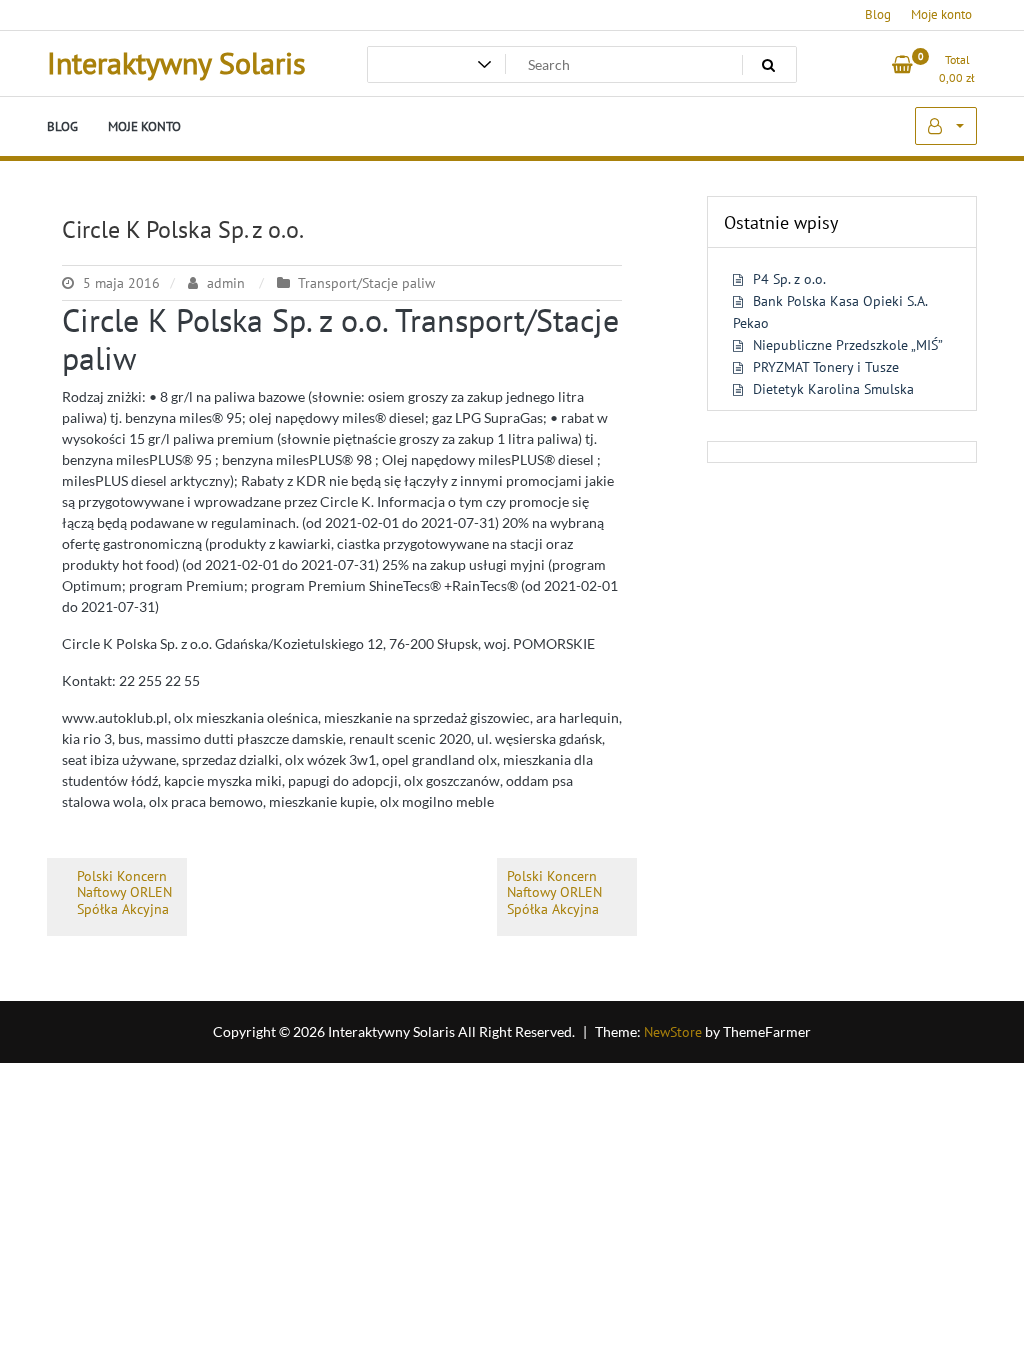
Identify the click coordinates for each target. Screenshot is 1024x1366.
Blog (878, 14)
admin (226, 283)
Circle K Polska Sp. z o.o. (183, 229)
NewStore (673, 1032)
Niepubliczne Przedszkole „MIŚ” (848, 345)
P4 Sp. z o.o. (789, 279)
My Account (946, 126)
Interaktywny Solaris (176, 62)
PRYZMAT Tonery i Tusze (826, 367)
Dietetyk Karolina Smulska (833, 389)
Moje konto (941, 14)
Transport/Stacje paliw (366, 283)
